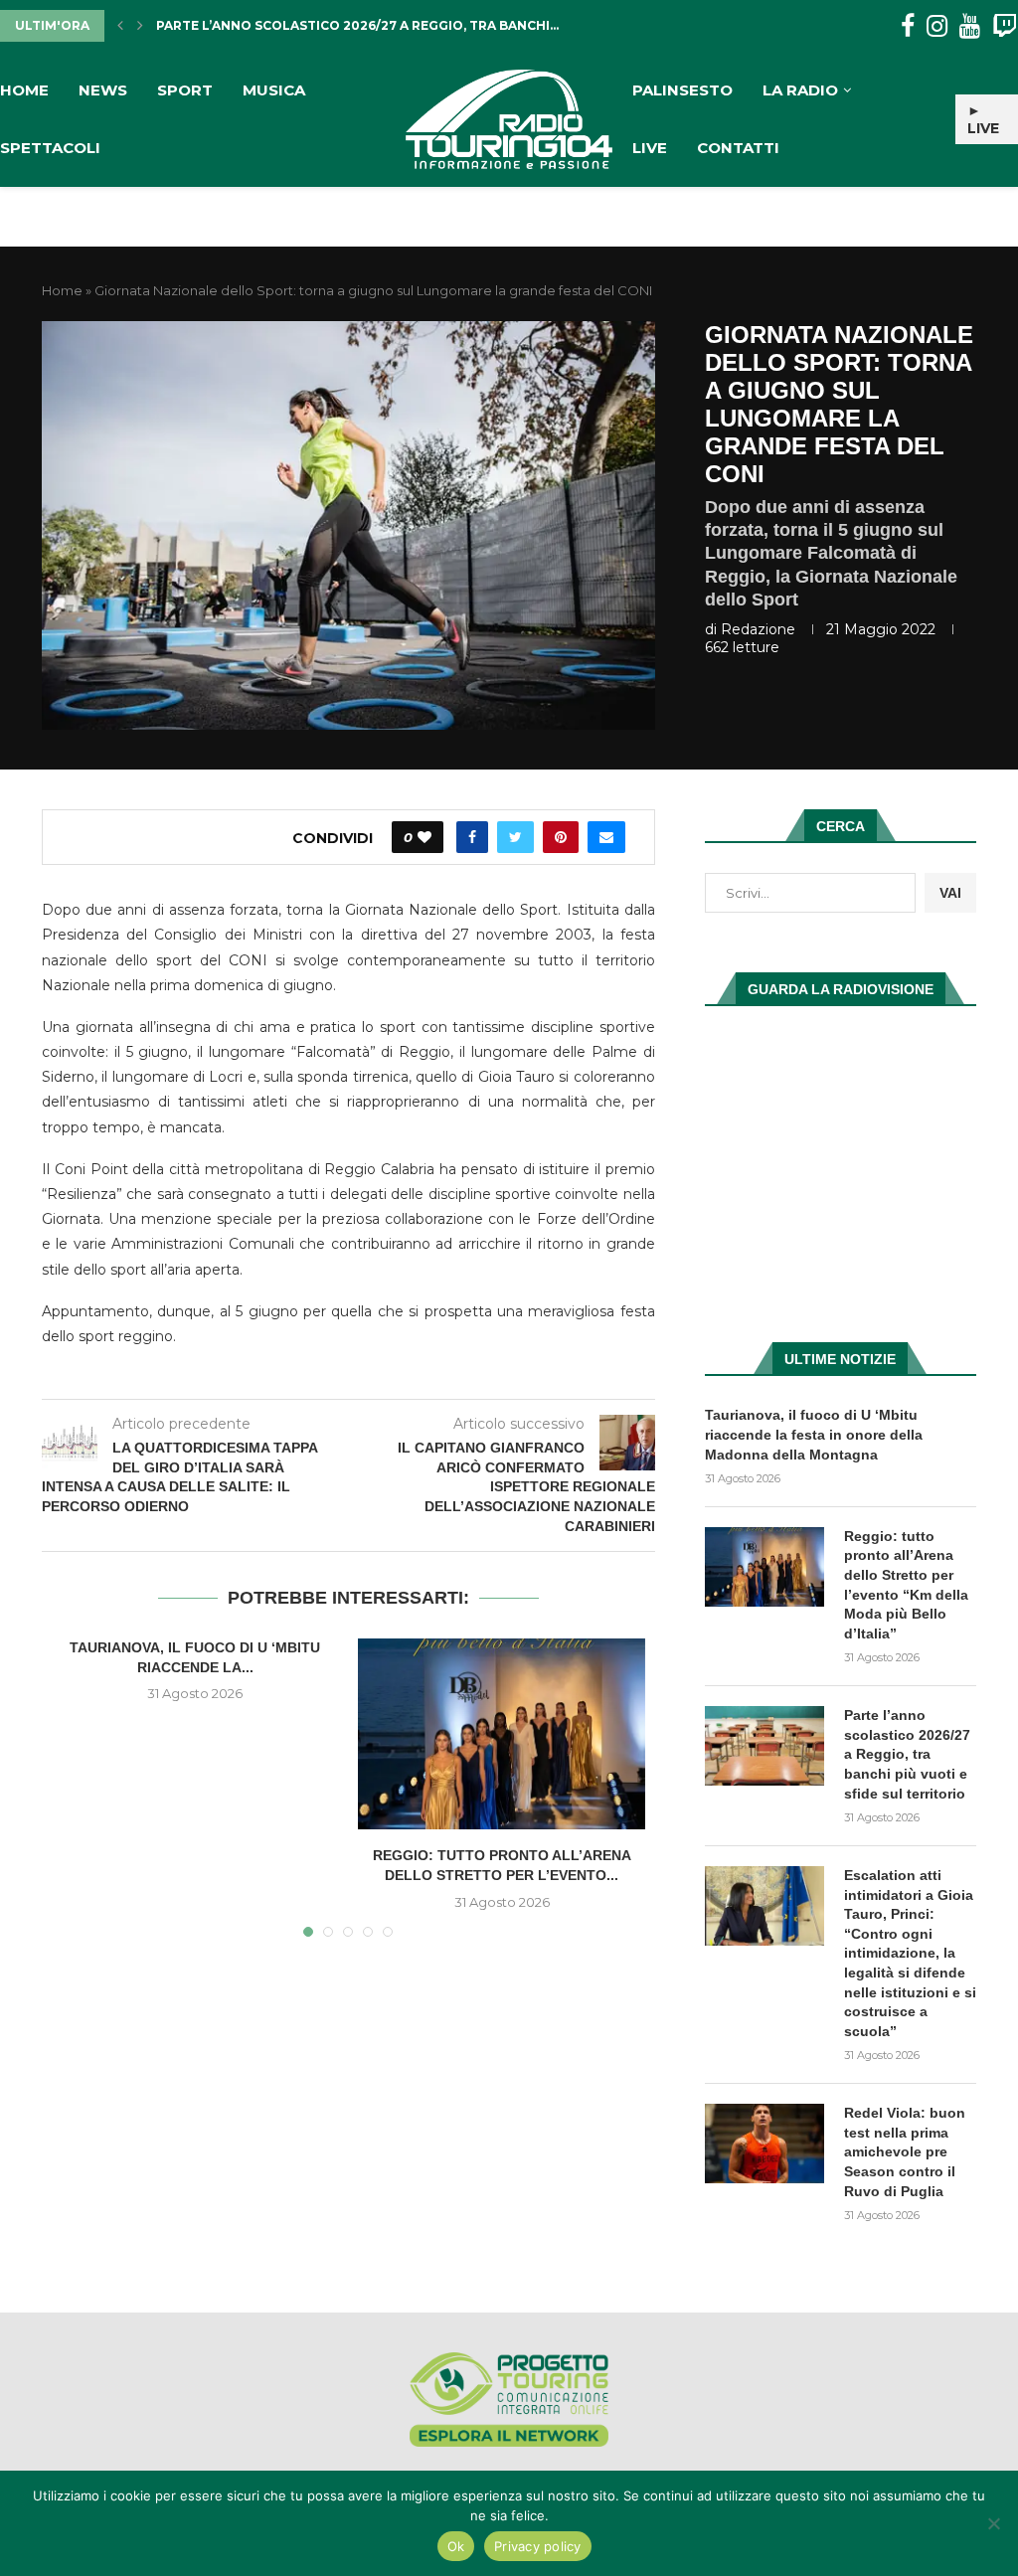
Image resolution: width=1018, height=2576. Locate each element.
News (103, 90)
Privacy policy (538, 2546)
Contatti (738, 148)
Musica (274, 90)
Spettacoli (50, 148)
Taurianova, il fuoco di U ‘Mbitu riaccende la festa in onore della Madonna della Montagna (814, 1434)
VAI (950, 893)
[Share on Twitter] (515, 837)
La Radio (800, 90)
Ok (456, 2546)
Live (650, 148)
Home (24, 90)
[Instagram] (937, 26)
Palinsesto (682, 90)
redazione (758, 629)
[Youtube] (970, 26)
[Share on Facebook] (472, 837)
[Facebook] (908, 26)
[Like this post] (424, 837)
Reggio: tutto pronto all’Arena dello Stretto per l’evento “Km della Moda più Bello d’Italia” (906, 1585)
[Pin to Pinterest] (561, 837)
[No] (993, 2523)
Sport (185, 90)
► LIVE (983, 119)
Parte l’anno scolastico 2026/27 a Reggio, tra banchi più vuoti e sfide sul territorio (907, 1754)
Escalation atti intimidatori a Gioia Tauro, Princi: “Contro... (381, 25)
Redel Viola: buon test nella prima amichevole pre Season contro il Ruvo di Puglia (905, 2151)
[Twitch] (1005, 26)
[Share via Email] (606, 837)
